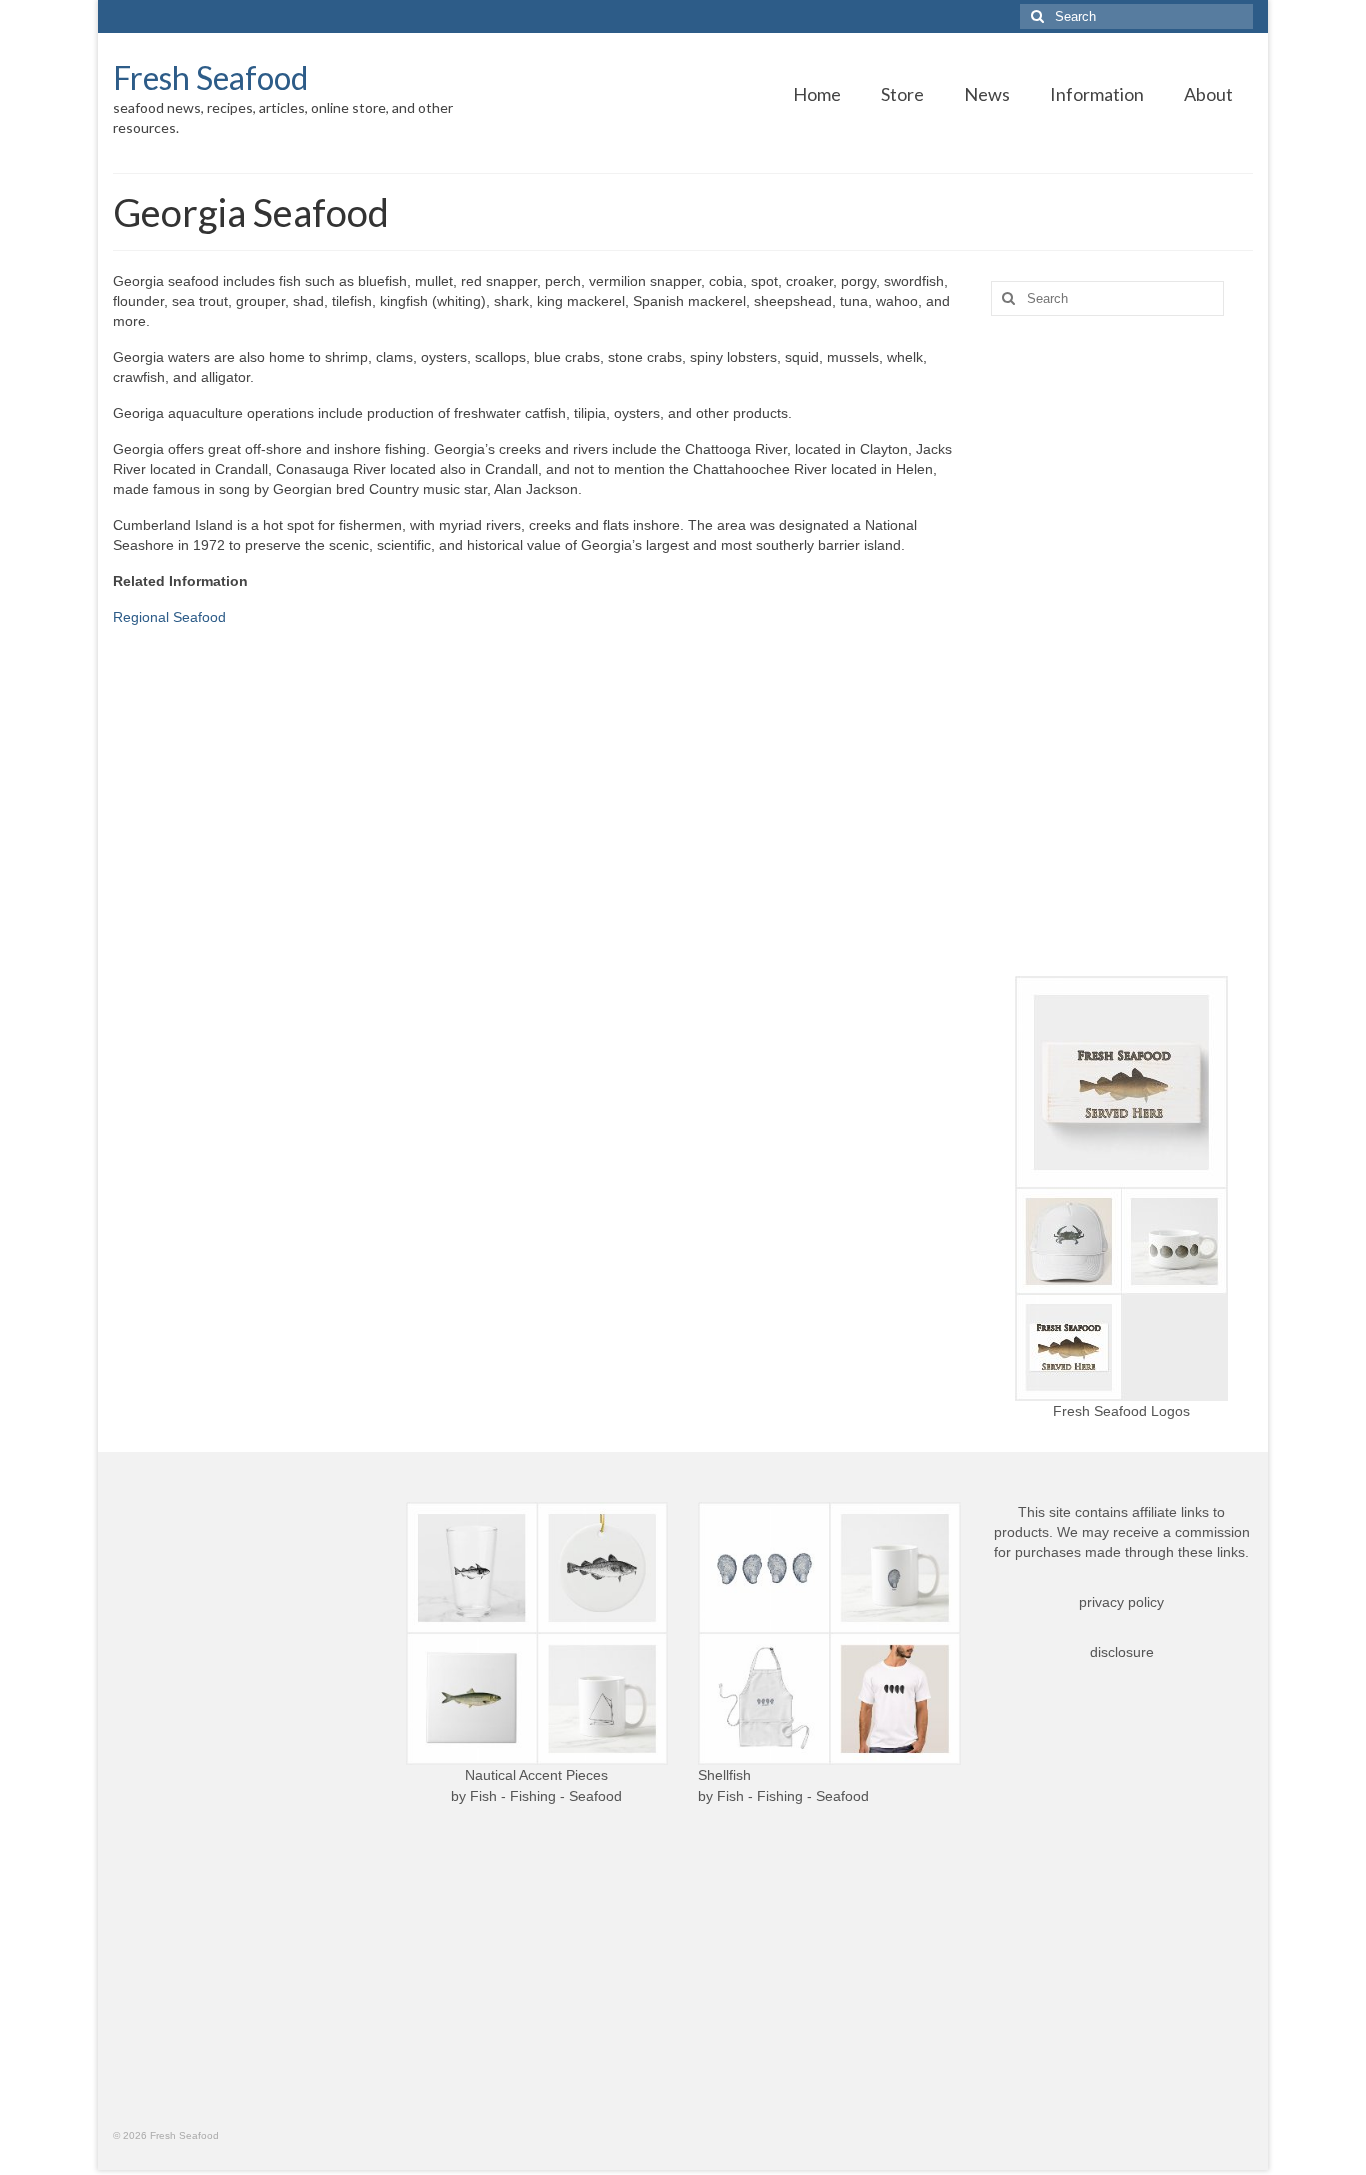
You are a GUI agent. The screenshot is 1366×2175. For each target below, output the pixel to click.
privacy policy (1121, 1602)
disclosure (1122, 1652)
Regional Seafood (169, 617)
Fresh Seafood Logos (1121, 1411)
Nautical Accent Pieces (536, 1775)
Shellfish (724, 1775)
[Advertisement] (1122, 646)
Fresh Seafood (210, 77)
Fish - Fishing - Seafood (546, 1796)
